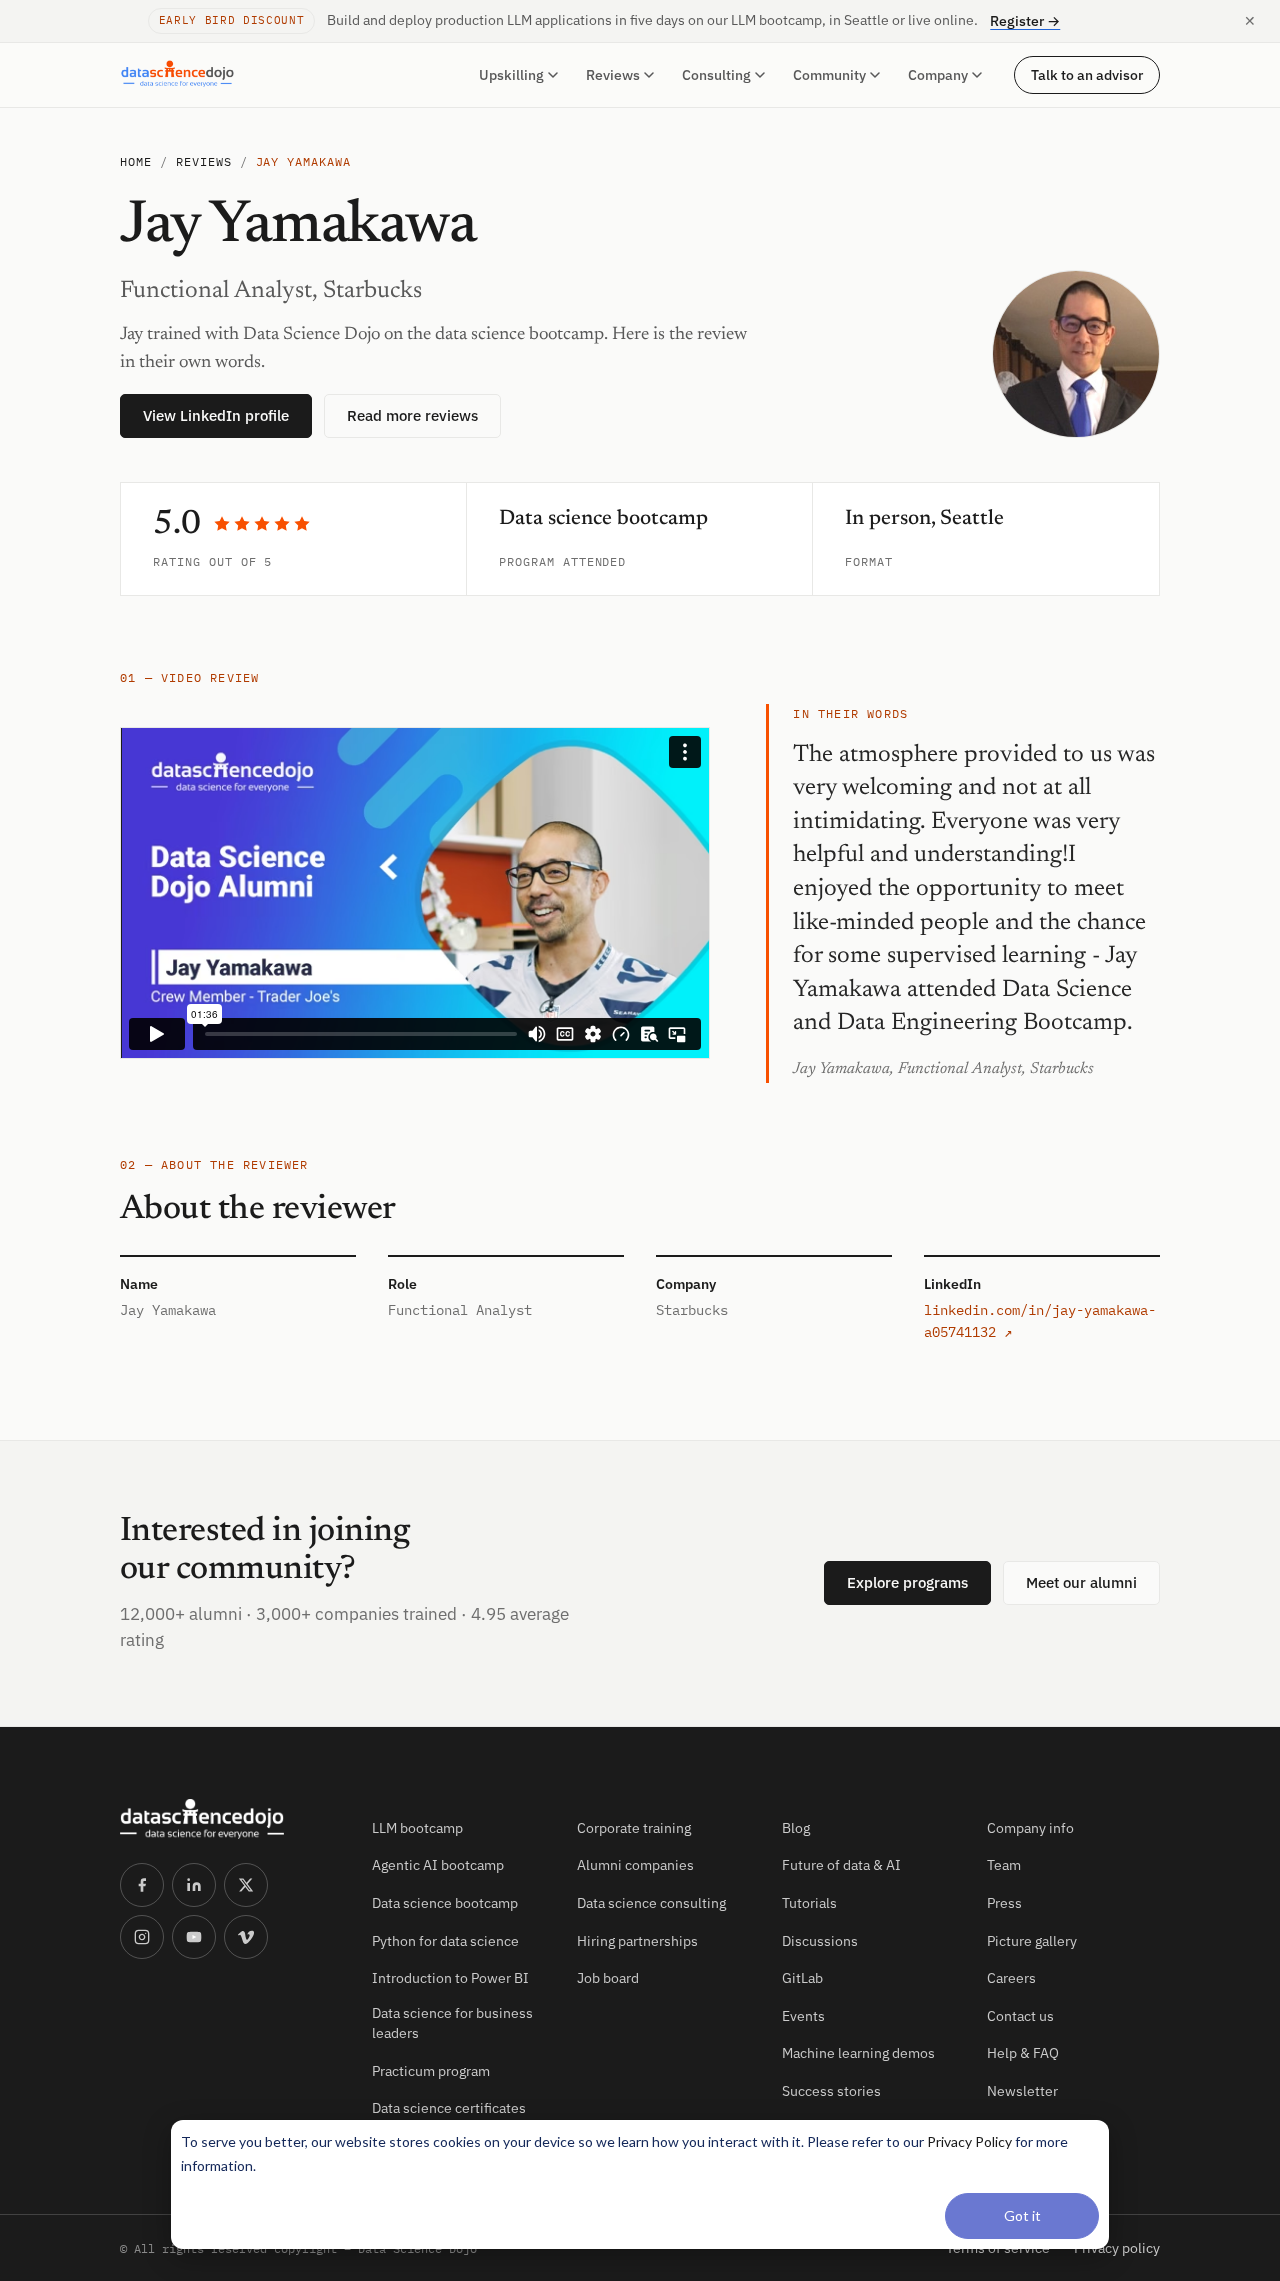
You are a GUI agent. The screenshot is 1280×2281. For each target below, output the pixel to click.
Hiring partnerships (637, 1941)
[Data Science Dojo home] (230, 1819)
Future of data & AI (841, 1865)
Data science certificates (449, 2108)
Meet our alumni (1081, 1582)
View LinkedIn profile (216, 415)
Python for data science (445, 1941)
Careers (1011, 1978)
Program (527, 561)
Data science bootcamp (445, 1903)
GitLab (802, 1978)
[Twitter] (246, 1885)
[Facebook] (142, 1885)
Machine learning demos (858, 2053)
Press (1004, 1903)
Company (938, 75)
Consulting (716, 75)
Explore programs (907, 1582)
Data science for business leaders (452, 2023)
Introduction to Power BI (450, 1978)
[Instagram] (142, 1937)
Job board (608, 1978)
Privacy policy (1117, 2248)
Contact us (1020, 2016)
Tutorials (809, 1903)
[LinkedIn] (194, 1885)
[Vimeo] (246, 1937)
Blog (796, 1828)
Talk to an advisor (1087, 74)
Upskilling (511, 75)
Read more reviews (412, 415)
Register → (1025, 21)
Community (829, 75)
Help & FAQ (1023, 2053)
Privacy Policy (969, 2141)
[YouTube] (194, 1937)
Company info (1030, 1828)
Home (136, 161)
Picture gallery (1032, 1941)
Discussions (820, 1941)
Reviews (613, 75)
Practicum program (431, 2071)
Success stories (831, 2091)
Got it (1022, 2215)
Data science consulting (651, 1903)
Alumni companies (635, 1865)
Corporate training (634, 1828)
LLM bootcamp (417, 1828)
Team (1004, 1865)
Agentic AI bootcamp (438, 1865)
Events (803, 2016)
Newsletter (1022, 2091)
